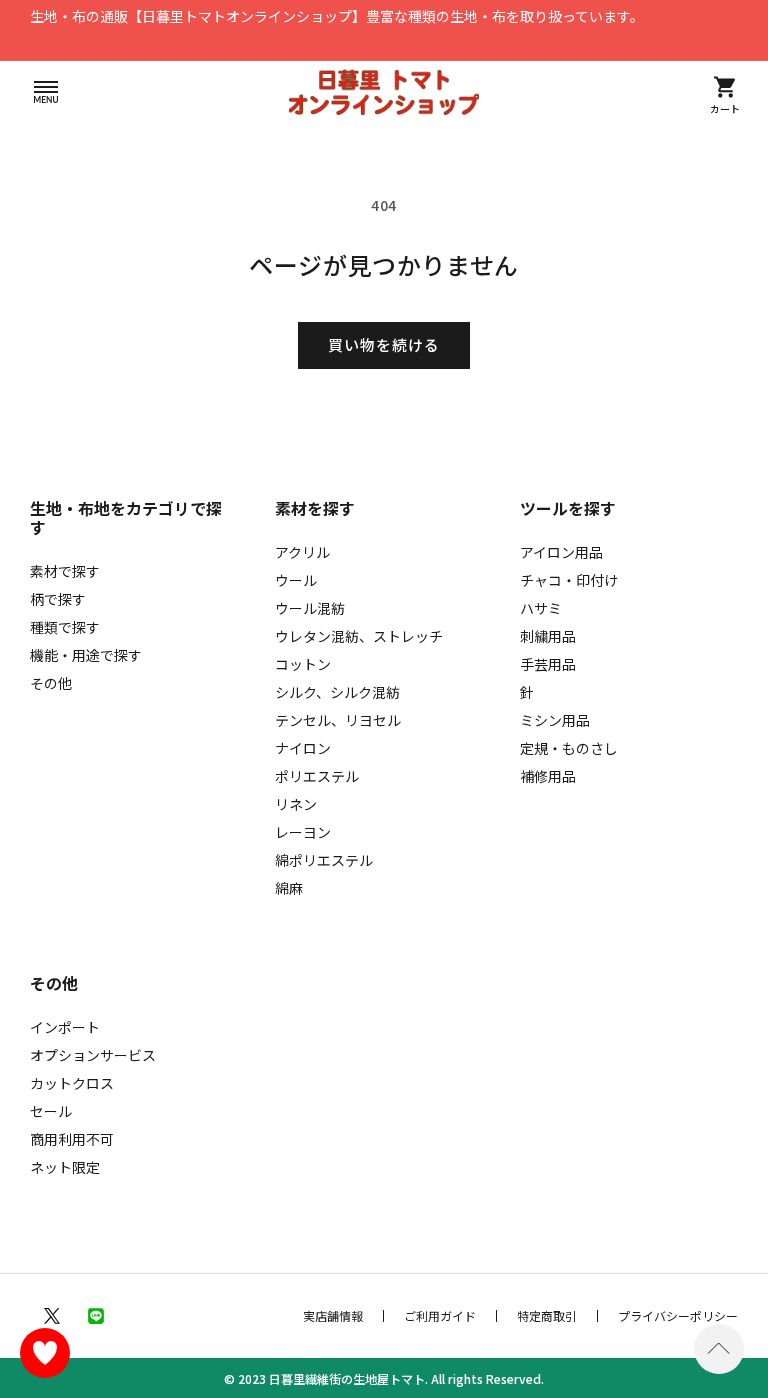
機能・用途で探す (86, 655)
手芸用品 (548, 664)
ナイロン (303, 748)
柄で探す (58, 599)
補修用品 (548, 776)
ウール (296, 580)
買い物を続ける (384, 344)
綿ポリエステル (324, 860)
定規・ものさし (569, 748)
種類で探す (65, 627)
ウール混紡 (310, 608)
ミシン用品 (555, 720)
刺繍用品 (548, 636)
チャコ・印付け (569, 580)
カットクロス (72, 1083)
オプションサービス (93, 1055)
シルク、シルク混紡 (337, 692)
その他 (51, 683)
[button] (46, 92)
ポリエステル (317, 776)
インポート (65, 1027)
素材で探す (65, 571)
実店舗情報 (333, 1316)
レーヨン (303, 832)
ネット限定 (65, 1167)
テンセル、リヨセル (338, 720)
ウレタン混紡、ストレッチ (359, 636)
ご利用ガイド (440, 1316)
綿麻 (289, 888)
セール (51, 1111)
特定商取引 (547, 1316)
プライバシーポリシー (678, 1316)
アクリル (302, 552)
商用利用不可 (72, 1139)
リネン (296, 804)
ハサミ (541, 608)
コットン (303, 664)
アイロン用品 (561, 552)
